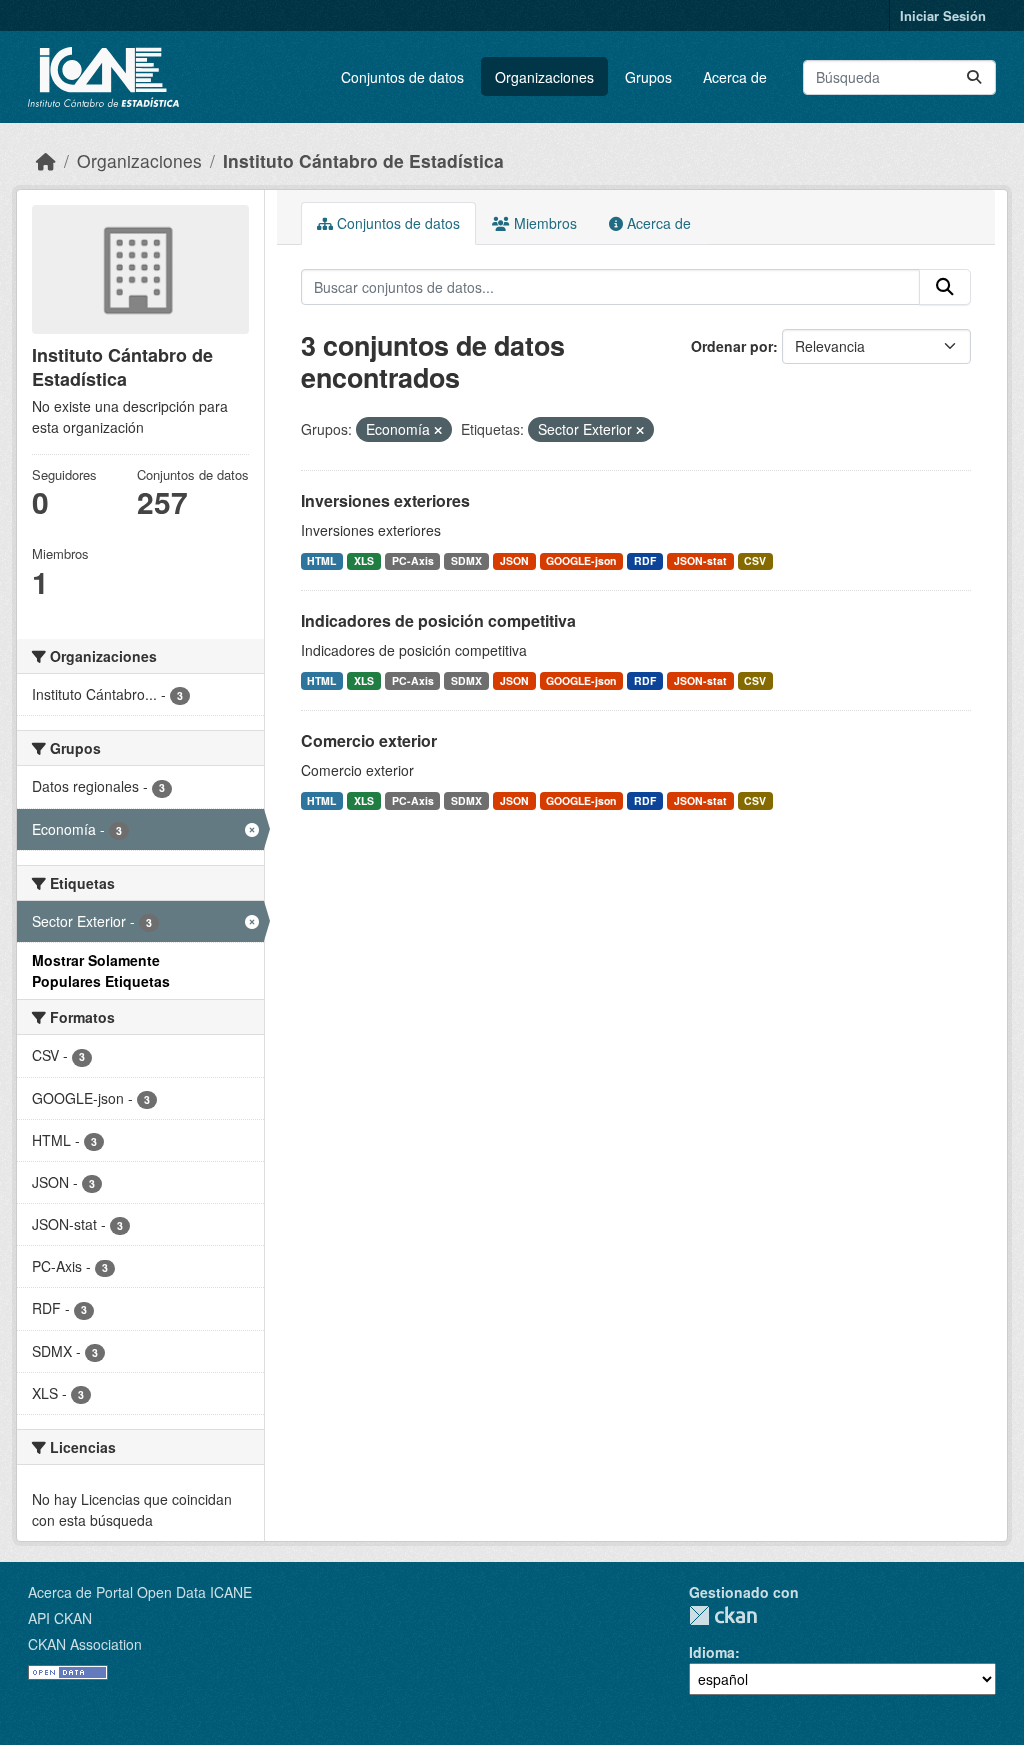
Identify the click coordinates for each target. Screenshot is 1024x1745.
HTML (321, 560)
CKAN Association (85, 1644)
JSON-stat (700, 560)
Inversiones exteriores (385, 500)
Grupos (648, 77)
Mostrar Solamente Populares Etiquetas (101, 970)
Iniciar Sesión (943, 15)
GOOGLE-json (581, 560)
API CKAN (60, 1618)
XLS (364, 560)
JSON (514, 560)
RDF (645, 560)
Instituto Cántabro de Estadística (363, 160)
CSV (755, 560)
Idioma (712, 1652)
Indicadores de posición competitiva (438, 620)
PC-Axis (413, 560)
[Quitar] (438, 430)
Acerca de (735, 77)
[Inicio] (46, 160)
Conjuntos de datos (402, 77)
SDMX (466, 560)
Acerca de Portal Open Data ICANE (140, 1592)
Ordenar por (732, 346)
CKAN (723, 1615)
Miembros (543, 223)
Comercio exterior (369, 740)
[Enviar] (974, 77)
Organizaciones (544, 77)
